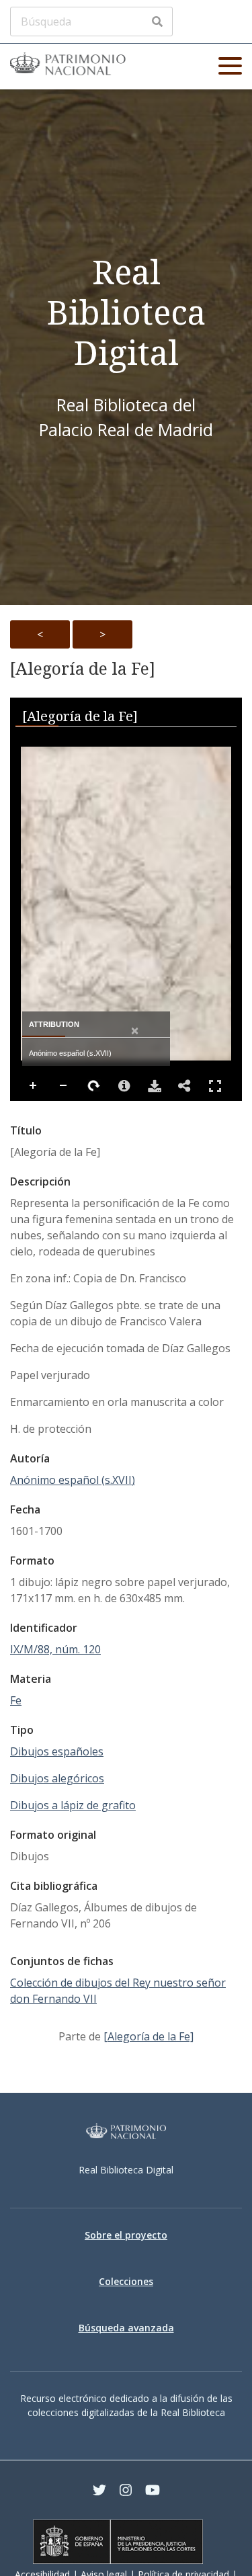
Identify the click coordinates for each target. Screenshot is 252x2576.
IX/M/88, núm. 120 (55, 1649)
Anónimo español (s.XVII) (73, 1480)
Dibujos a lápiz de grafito (73, 1805)
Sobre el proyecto (126, 2235)
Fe (16, 1700)
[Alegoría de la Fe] (83, 669)
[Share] (185, 1086)
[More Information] (124, 1086)
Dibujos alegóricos (57, 1778)
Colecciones (126, 2281)
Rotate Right (94, 1086)
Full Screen (215, 1086)
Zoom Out (64, 1086)
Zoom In (34, 1086)
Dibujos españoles (57, 1751)
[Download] (155, 1086)
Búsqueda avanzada (126, 2328)
